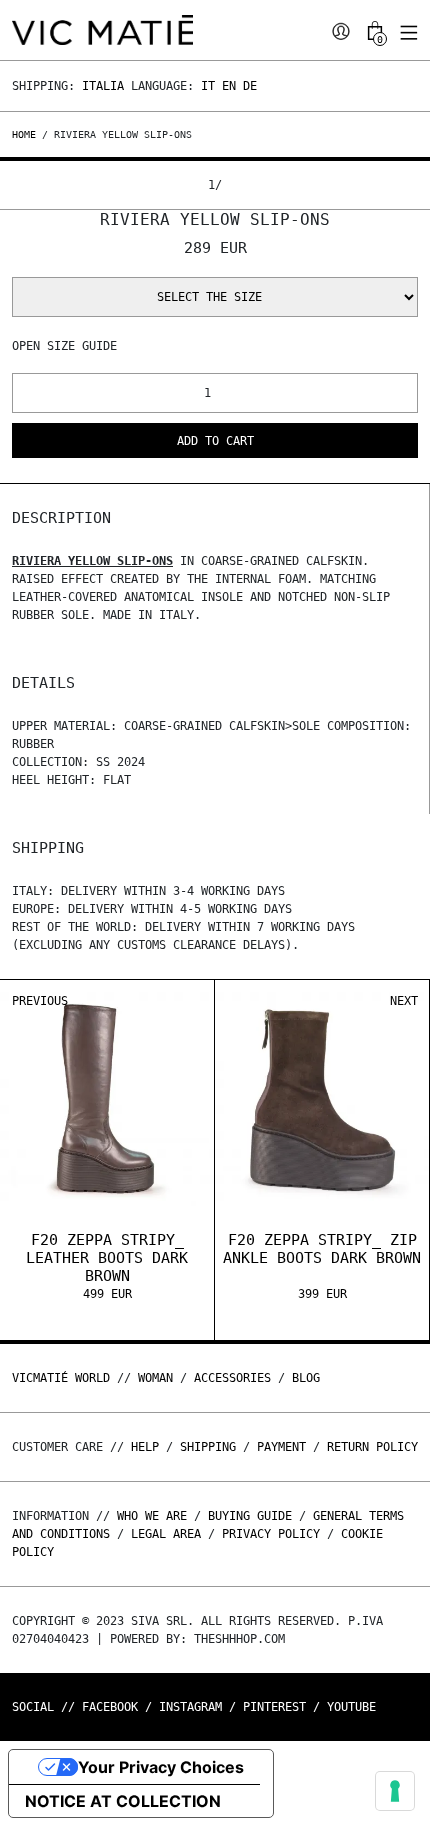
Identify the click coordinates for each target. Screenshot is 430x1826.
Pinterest (274, 1707)
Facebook (110, 1707)
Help (145, 1447)
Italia (103, 86)
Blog (306, 1378)
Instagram (190, 1707)
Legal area (166, 1534)
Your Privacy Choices (161, 1767)
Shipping (208, 1447)
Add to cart (215, 441)
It (208, 86)
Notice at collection (123, 1801)
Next (404, 1001)
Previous (40, 1001)
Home (27, 134)
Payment (281, 1447)
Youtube (351, 1707)
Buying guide (250, 1516)
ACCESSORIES (232, 1378)
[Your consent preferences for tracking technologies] (395, 1791)
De (250, 86)
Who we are (152, 1516)
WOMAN (155, 1378)
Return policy (372, 1447)
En (229, 86)
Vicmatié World (61, 1378)
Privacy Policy (271, 1534)
